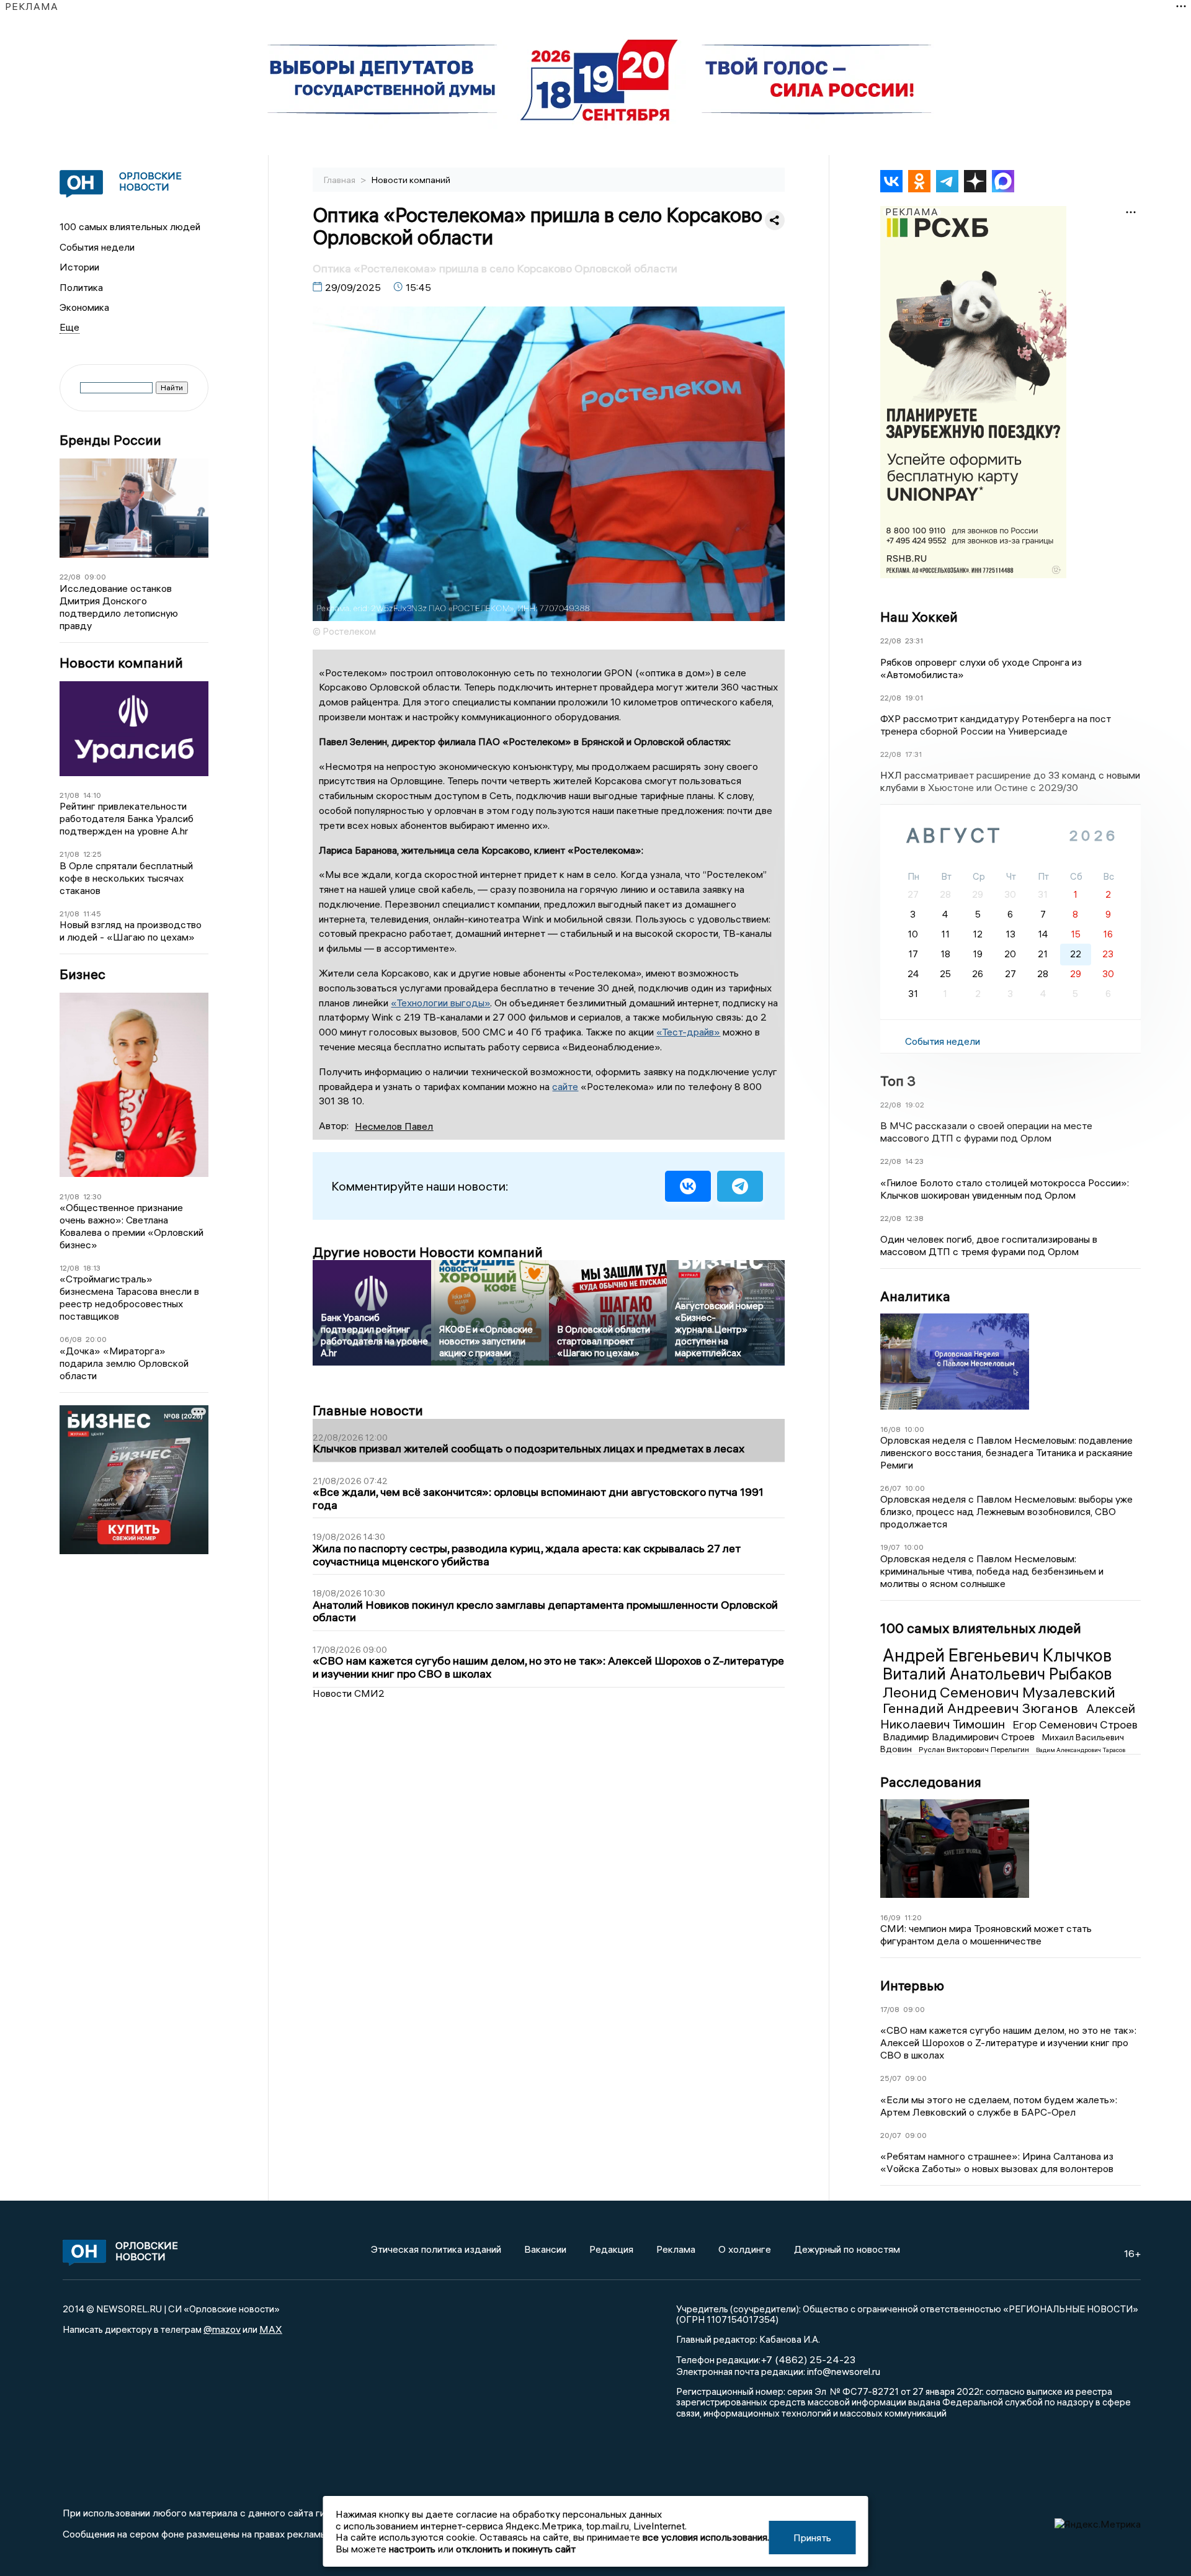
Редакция (611, 2249)
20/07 (891, 2135)
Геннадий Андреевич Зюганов (982, 1708)
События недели (97, 247)
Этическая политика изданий (436, 2249)
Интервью (912, 1985)
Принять (812, 2538)
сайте (565, 1086)
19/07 (890, 1547)
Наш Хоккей (919, 617)
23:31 (914, 641)
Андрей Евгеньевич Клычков (997, 1655)
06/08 (71, 1339)
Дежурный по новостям (847, 2249)
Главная (341, 180)
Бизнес (83, 974)
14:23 (914, 1161)
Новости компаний (121, 663)
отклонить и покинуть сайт (516, 2549)
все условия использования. (706, 2537)
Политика (81, 287)
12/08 (69, 1268)
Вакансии (545, 2249)
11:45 (92, 914)
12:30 (92, 1196)
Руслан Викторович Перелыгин (975, 1749)
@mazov (222, 2329)
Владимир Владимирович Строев (960, 1737)
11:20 (913, 1917)
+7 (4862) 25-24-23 (808, 2359)
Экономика (84, 307)
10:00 (914, 1429)
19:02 (915, 1105)
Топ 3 (898, 1081)
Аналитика (915, 1296)
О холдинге (745, 2249)
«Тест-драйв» (688, 1032)
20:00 (96, 1339)
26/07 (891, 1488)
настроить (412, 2549)
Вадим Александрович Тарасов (1081, 1750)
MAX (271, 2329)
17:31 (913, 754)
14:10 (92, 795)
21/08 (69, 795)
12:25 (92, 854)
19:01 (914, 698)
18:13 (92, 1268)
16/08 (890, 1429)
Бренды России (110, 440)
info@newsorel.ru (844, 2371)
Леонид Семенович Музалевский (999, 1692)
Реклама (676, 2249)
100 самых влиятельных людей (130, 226)
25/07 (891, 2078)
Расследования (931, 1782)
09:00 (95, 577)
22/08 (70, 577)
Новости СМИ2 (349, 1693)
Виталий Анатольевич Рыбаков (997, 1674)
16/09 (890, 1917)
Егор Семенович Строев (1075, 1724)
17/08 (890, 2009)
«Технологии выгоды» (440, 1003)
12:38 (914, 1218)
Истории (79, 267)
